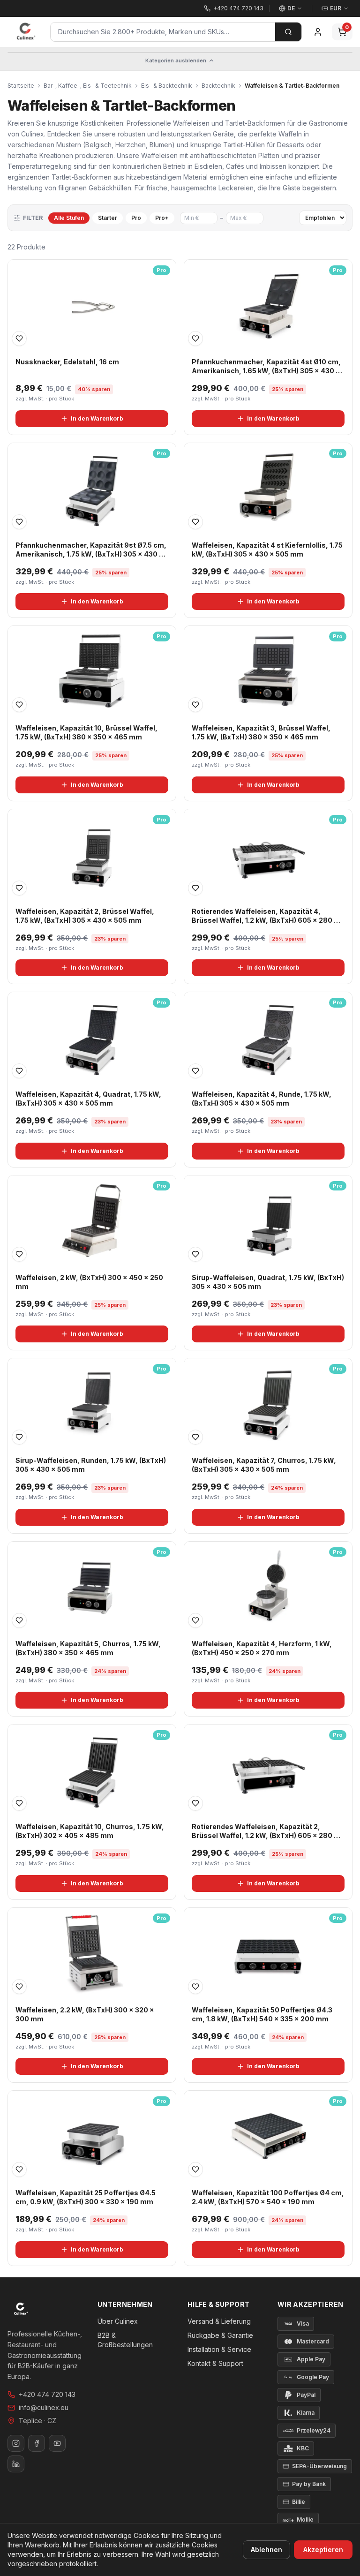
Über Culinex (118, 2321)
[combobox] (163, 32)
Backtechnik (218, 86)
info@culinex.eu (44, 2407)
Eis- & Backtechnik (167, 86)
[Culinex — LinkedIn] (16, 2464)
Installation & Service (219, 2349)
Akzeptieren (323, 2550)
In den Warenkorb (97, 418)
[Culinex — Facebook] (37, 2443)
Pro (136, 218)
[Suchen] (288, 32)
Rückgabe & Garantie (220, 2335)
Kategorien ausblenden (176, 60)
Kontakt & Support (215, 2363)
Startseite (21, 86)
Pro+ (162, 218)
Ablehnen (266, 2550)
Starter (108, 218)
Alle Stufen (69, 218)
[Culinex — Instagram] (16, 2443)
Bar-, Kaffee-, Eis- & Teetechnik (88, 86)
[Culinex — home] (26, 32)
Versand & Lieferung (219, 2321)
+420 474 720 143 (47, 2394)
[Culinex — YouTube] (57, 2443)
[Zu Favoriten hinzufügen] (19, 339)
